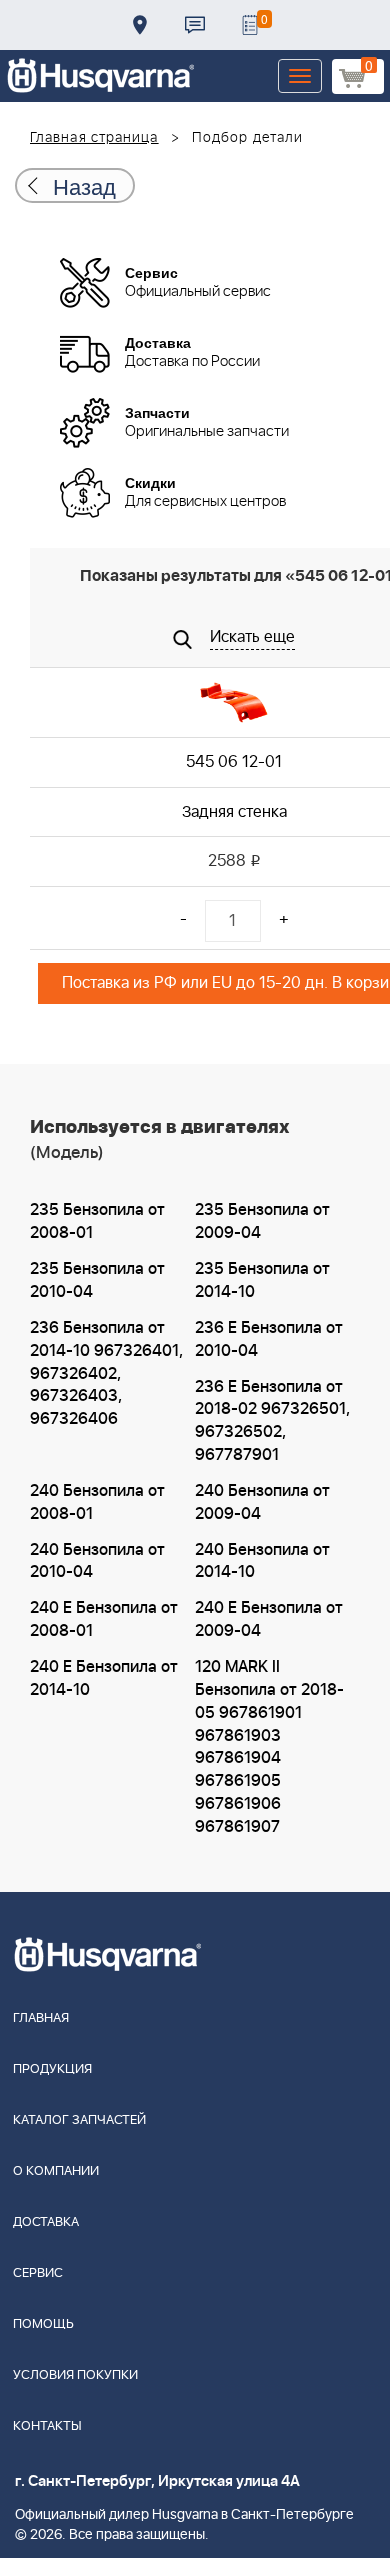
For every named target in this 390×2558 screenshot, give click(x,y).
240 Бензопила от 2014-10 (262, 1561)
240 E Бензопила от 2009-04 (269, 1619)
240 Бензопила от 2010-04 (97, 1561)
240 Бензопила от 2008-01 (97, 1502)
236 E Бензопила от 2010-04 (269, 1339)
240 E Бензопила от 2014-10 (104, 1678)
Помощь (43, 2324)
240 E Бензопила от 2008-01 (104, 1619)
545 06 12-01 (234, 762)
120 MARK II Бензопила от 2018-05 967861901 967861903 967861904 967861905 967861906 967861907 (269, 1747)
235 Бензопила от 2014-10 (262, 1280)
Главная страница (94, 138)
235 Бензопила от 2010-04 (97, 1280)
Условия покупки (75, 2375)
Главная (41, 2018)
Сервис (38, 2273)
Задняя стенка (234, 812)
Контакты (195, 25)
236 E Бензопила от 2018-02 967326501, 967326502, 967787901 (272, 1421)
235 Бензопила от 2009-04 (262, 1221)
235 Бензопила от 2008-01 (97, 1221)
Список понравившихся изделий (250, 25)
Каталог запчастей (79, 2120)
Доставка (140, 25)
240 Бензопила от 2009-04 (262, 1502)
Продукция (52, 2069)
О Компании (56, 2171)
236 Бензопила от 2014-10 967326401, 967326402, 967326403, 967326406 (106, 1373)
